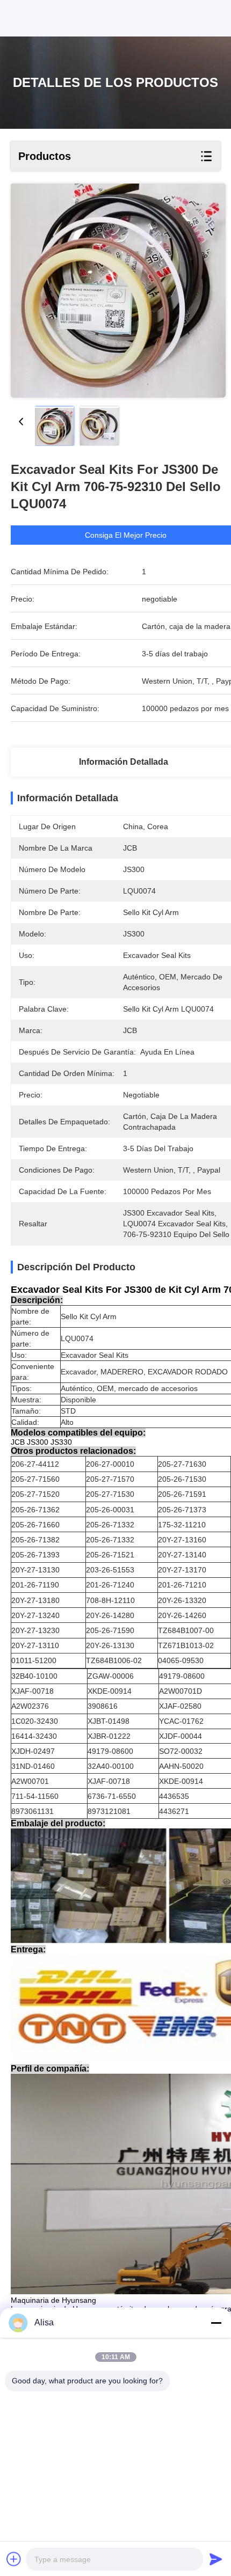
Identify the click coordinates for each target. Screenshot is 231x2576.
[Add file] (14, 2559)
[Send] (216, 2559)
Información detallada (124, 762)
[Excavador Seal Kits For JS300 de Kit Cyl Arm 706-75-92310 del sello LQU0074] (118, 291)
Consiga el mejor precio (126, 535)
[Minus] (216, 2323)
